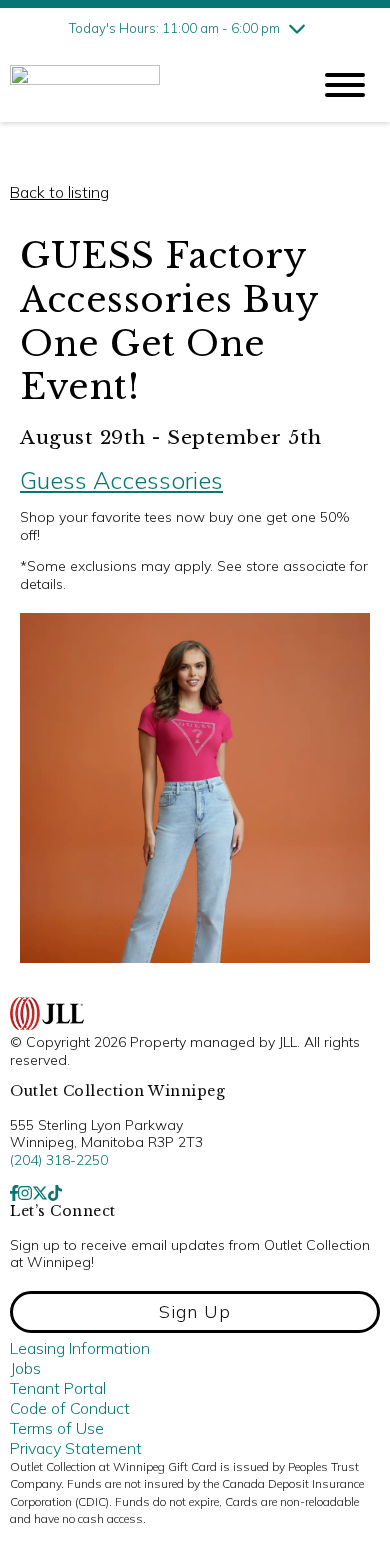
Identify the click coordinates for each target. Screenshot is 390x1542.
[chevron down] (297, 28)
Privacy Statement (76, 1448)
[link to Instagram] (25, 1193)
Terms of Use (57, 1428)
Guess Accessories (121, 480)
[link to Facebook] (14, 1193)
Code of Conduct (70, 1408)
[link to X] (40, 1193)
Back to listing (59, 192)
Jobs (25, 1368)
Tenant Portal (58, 1388)
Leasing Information (80, 1348)
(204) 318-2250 (59, 1160)
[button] (195, 1312)
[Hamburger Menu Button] (345, 85)
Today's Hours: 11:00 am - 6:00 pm (174, 28)
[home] (145, 85)
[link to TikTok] (55, 1193)
